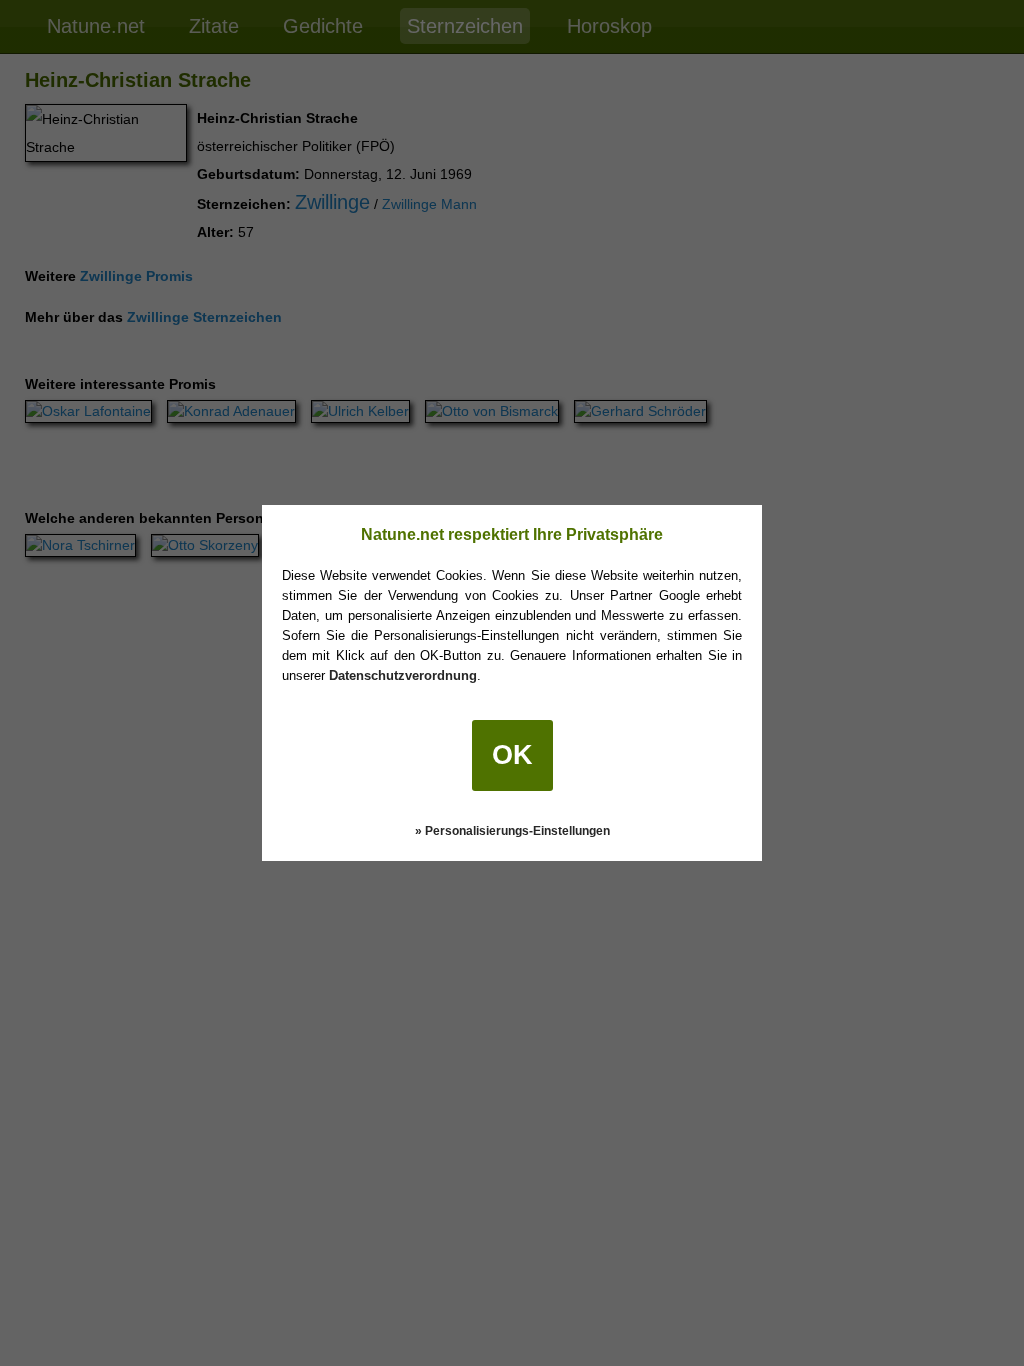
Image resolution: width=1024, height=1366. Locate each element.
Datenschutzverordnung (403, 675)
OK (512, 755)
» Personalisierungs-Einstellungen (512, 831)
